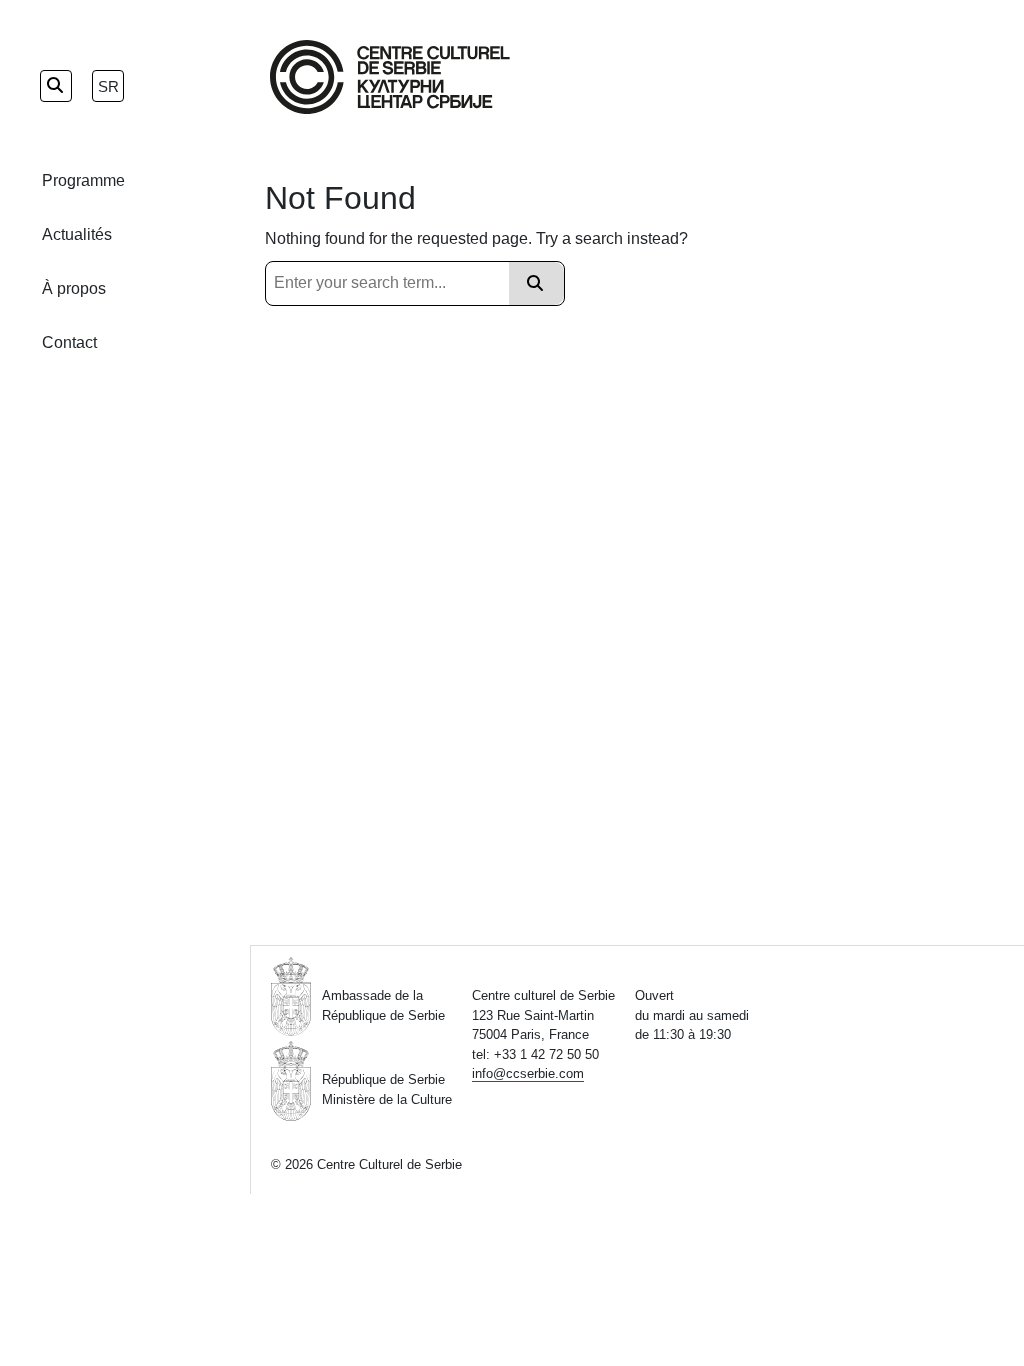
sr (108, 86)
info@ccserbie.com (528, 1073)
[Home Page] (390, 77)
